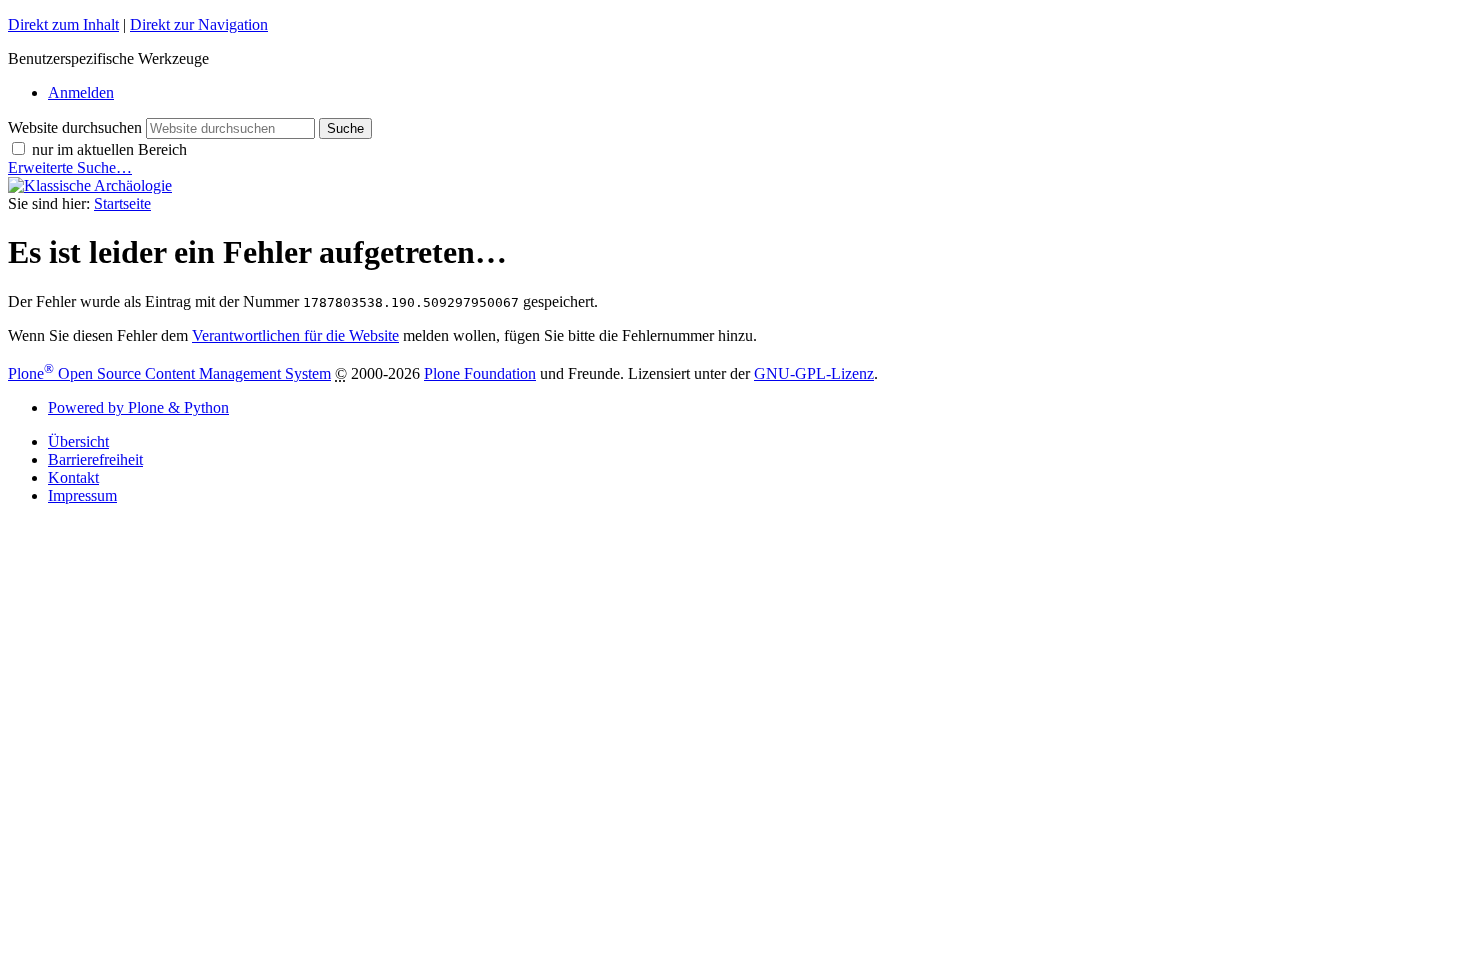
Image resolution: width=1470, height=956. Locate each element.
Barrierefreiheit (95, 459)
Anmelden (81, 92)
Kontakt (73, 477)
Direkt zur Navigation (199, 24)
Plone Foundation (480, 373)
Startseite (122, 203)
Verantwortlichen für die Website (295, 335)
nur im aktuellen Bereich (109, 149)
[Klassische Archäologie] (90, 185)
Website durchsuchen (75, 127)
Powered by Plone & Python (138, 407)
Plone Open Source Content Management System (169, 373)
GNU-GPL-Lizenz (814, 373)
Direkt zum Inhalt (63, 24)
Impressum (82, 495)
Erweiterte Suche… (70, 167)
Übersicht (78, 441)
